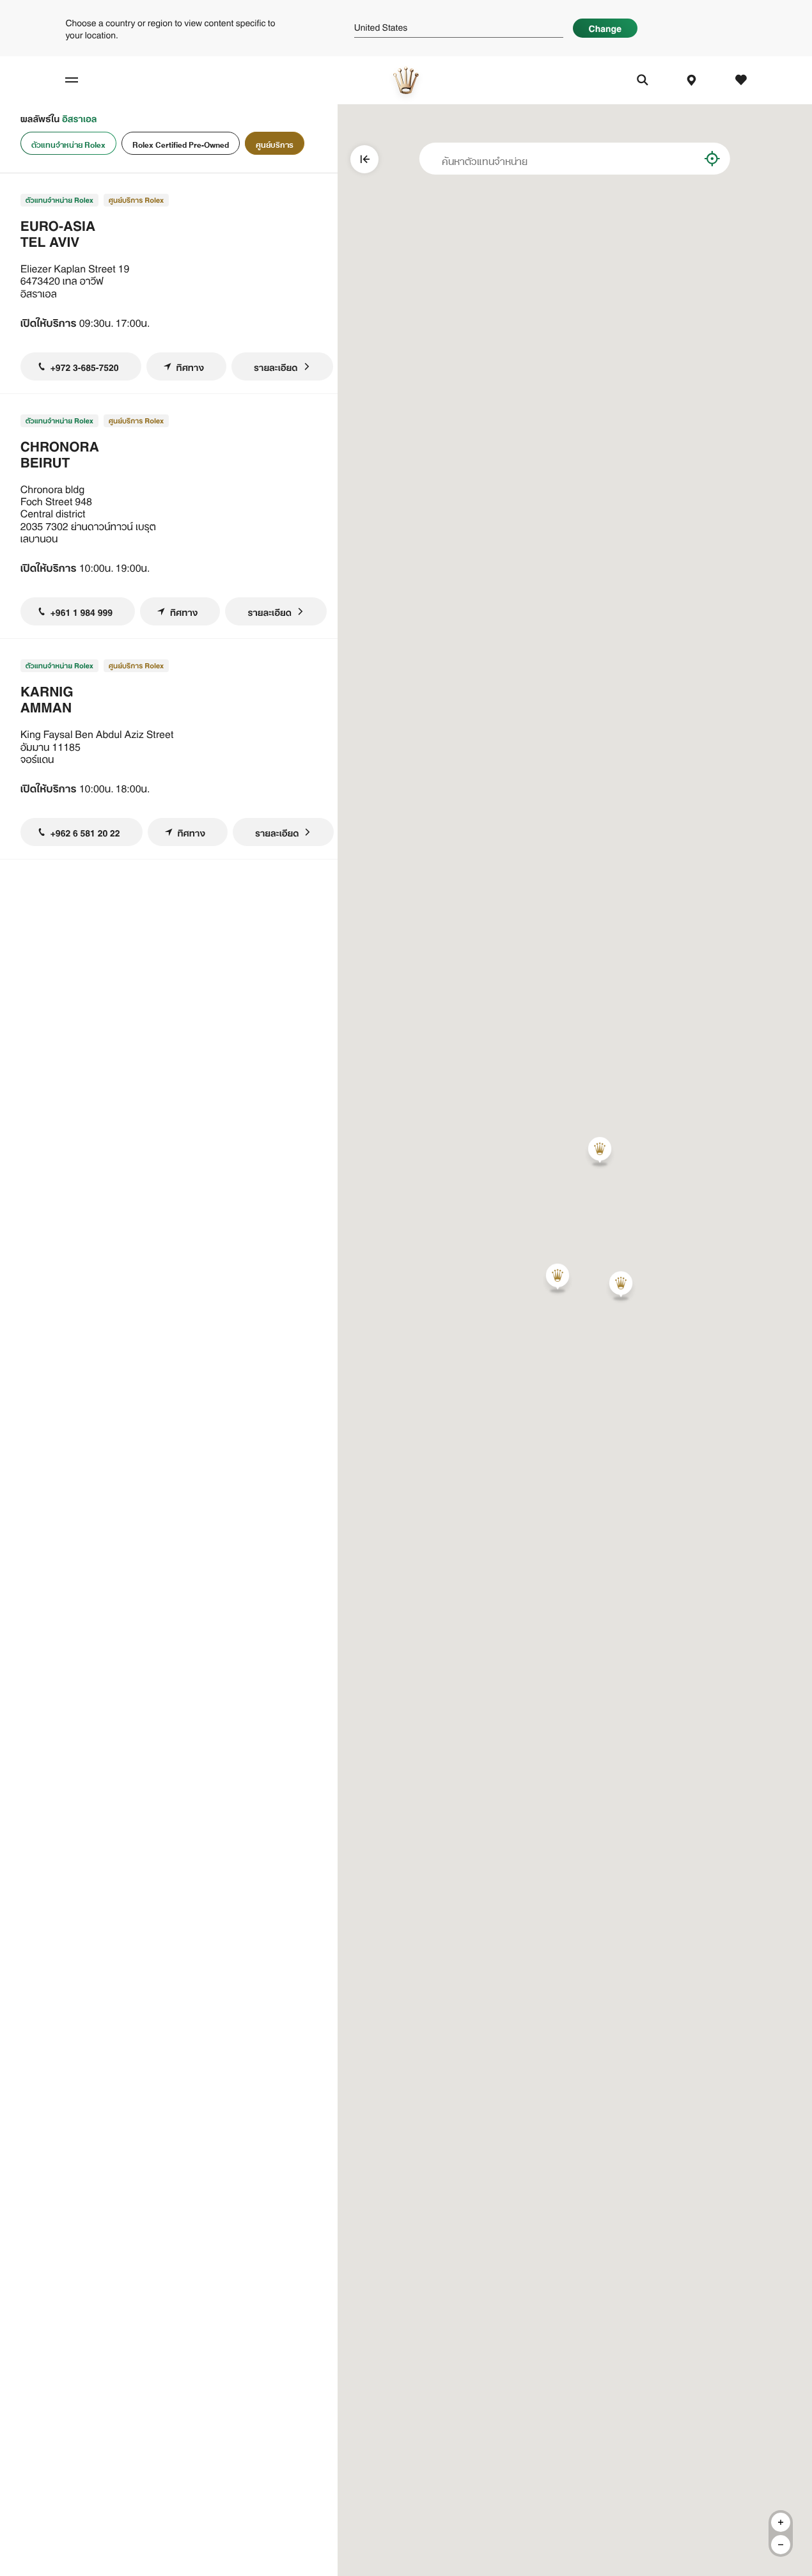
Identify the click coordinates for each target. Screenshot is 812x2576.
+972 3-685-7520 (85, 366)
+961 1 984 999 (82, 611)
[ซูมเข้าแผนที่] (781, 2522)
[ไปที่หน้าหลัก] (406, 80)
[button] (600, 1151)
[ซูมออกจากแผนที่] (781, 2545)
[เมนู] (80, 80)
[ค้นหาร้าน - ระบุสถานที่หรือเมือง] (681, 159)
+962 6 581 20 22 (85, 832)
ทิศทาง (190, 366)
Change (605, 27)
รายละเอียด (276, 366)
